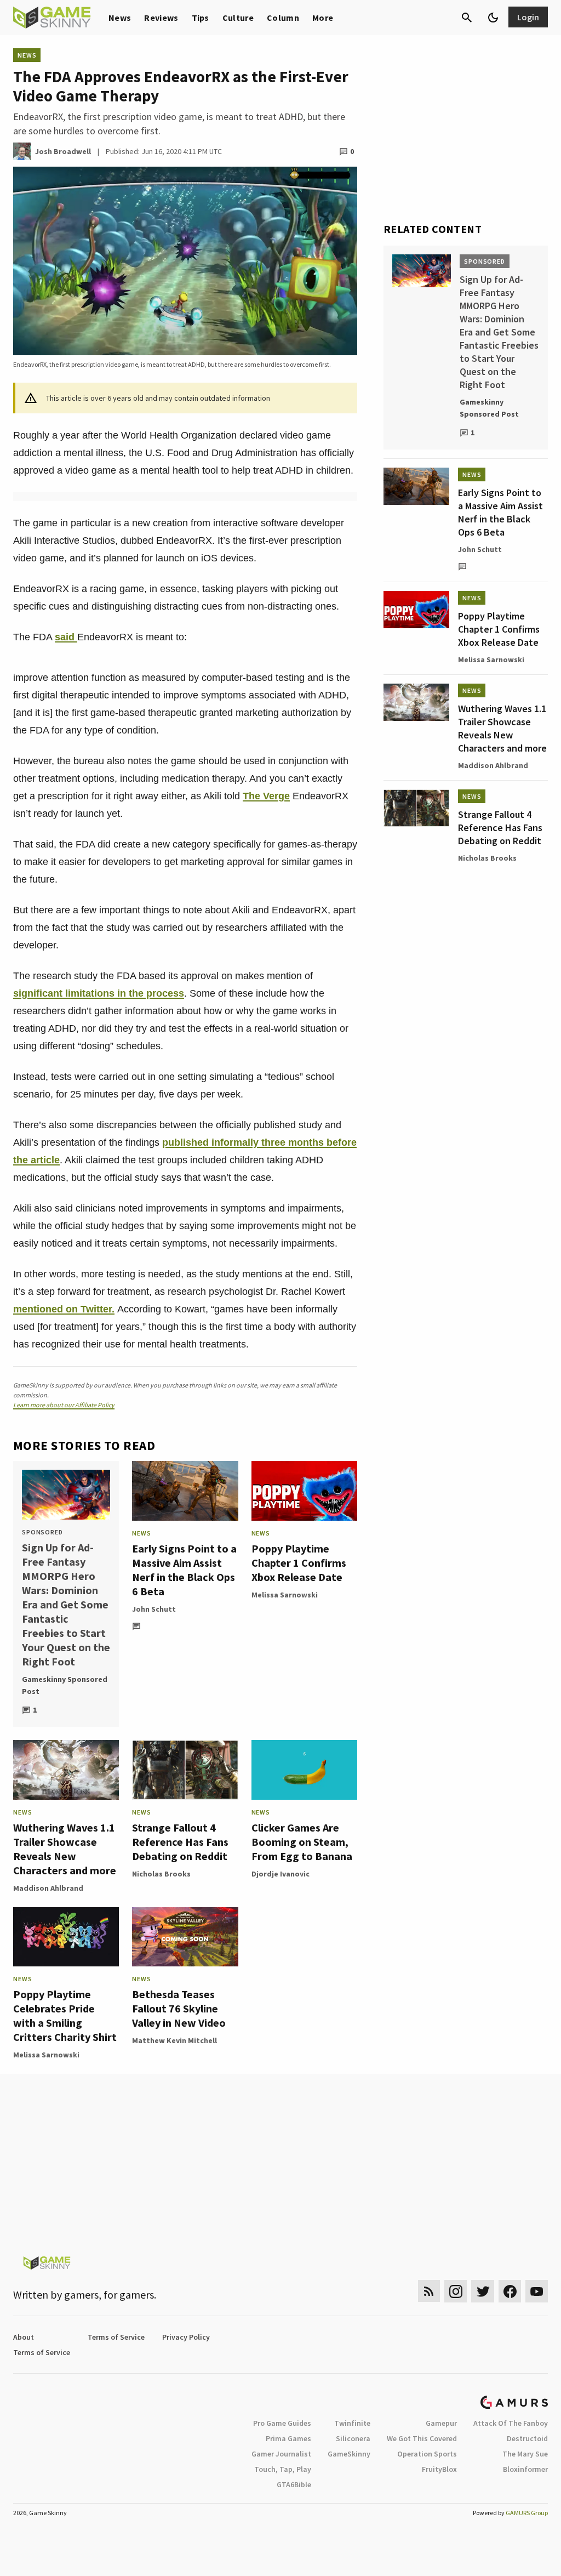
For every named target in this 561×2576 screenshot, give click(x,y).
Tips (201, 18)
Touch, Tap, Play (283, 2469)
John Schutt (154, 1609)
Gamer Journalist (281, 2454)
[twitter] (483, 2291)
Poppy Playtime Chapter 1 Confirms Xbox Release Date (299, 1563)
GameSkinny (349, 2454)
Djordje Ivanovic (280, 1874)
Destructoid (527, 2438)
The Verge (266, 796)
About (24, 2337)
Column (283, 18)
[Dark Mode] (493, 18)
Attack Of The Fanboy (511, 2423)
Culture (238, 18)
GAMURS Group (527, 2513)
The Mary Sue (525, 2454)
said (66, 637)
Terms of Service (116, 2337)
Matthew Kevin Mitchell (174, 2040)
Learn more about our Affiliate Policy (64, 1405)
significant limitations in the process (99, 993)
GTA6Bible (294, 2484)
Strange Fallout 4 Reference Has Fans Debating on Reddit (180, 1842)
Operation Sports (427, 2454)
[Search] (467, 18)
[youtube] (537, 2291)
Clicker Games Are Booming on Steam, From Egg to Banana (302, 1842)
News (120, 18)
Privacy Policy (186, 2337)
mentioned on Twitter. (64, 1309)
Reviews (161, 18)
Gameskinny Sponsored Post (65, 1685)
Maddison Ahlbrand (48, 1888)
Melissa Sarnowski (285, 1595)
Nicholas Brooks (161, 1874)
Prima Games (288, 2438)
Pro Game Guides (282, 2423)
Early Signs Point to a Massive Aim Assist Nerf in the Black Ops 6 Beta (184, 1570)
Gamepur (441, 2423)
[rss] (429, 2291)
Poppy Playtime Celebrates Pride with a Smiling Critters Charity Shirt (65, 2015)
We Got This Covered (422, 2438)
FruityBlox (439, 2469)
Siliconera (353, 2438)
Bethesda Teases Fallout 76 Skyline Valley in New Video (179, 2008)
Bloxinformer (525, 2469)
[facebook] (510, 2291)
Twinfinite (352, 2423)
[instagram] (456, 2291)
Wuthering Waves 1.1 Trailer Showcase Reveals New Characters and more (65, 1849)
